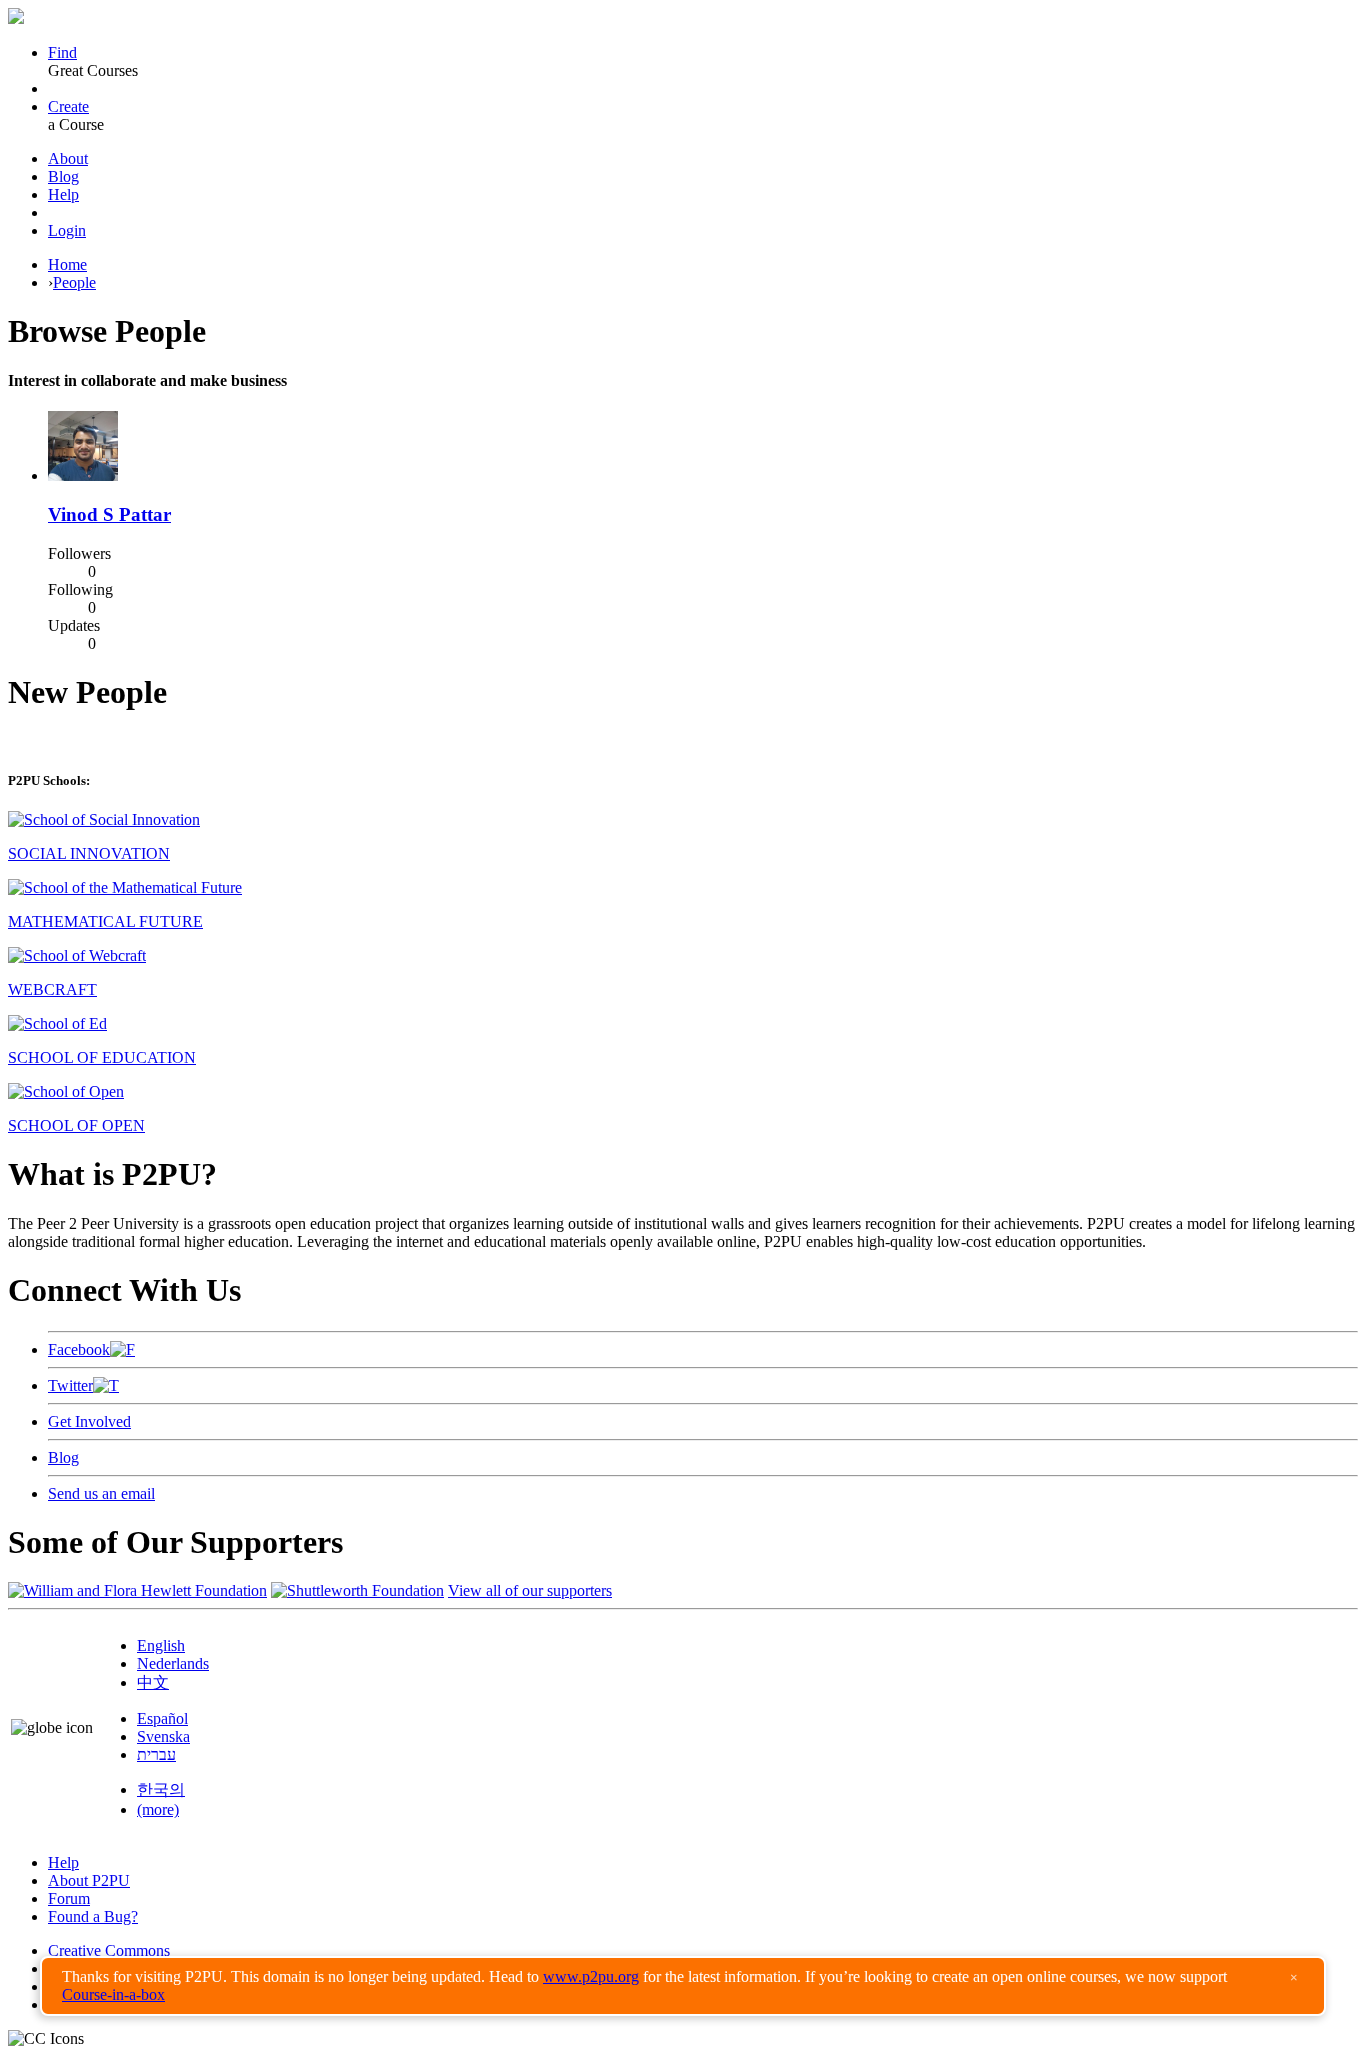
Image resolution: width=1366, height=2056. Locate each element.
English (161, 1645)
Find (62, 52)
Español (162, 1718)
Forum (69, 1898)
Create (68, 106)
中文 (153, 1682)
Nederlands (173, 1663)
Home (67, 264)
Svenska (163, 1736)
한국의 (161, 1789)
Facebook (79, 1349)
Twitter (70, 1385)
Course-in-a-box (113, 1994)
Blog (63, 176)
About (68, 158)
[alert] (683, 1986)
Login (67, 230)
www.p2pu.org (591, 1976)
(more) (158, 1809)
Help (63, 194)
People (74, 282)
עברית (156, 1754)
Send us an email (101, 1493)
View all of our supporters (530, 1590)
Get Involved (89, 1421)
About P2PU (89, 1880)
